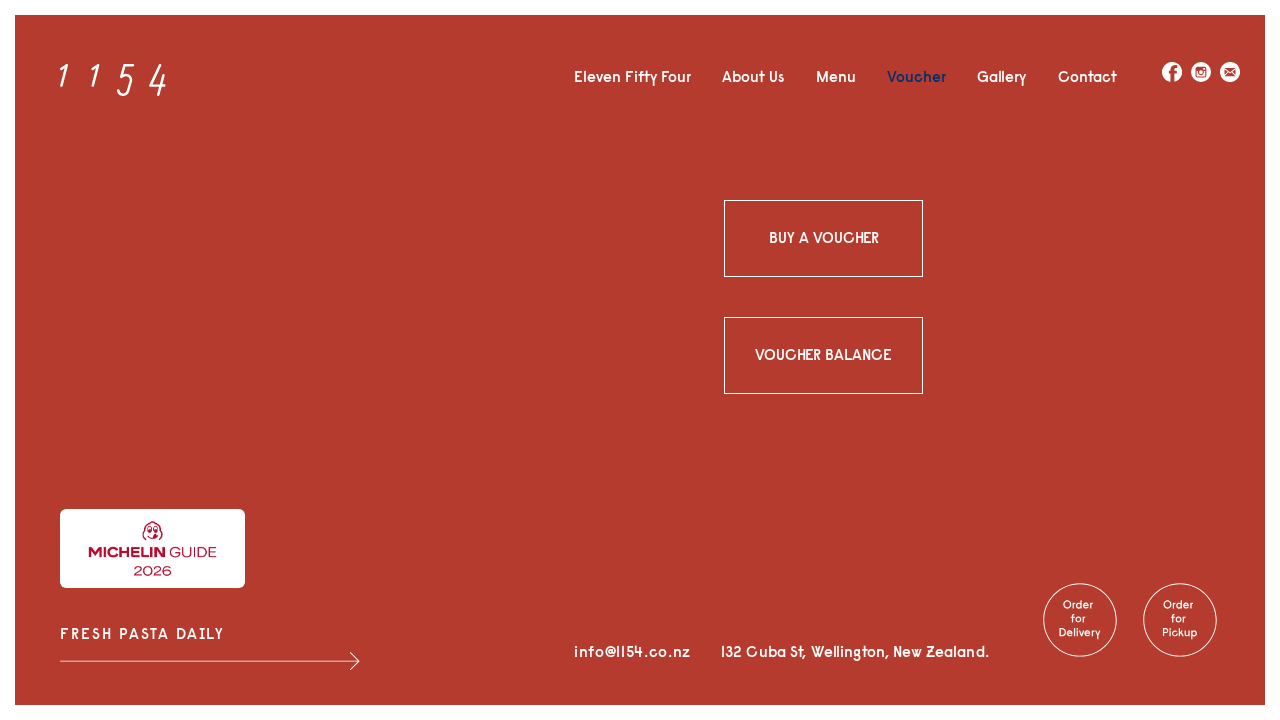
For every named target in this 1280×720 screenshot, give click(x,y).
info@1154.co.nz (632, 651)
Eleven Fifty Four (632, 76)
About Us (753, 76)
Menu (836, 76)
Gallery (1001, 76)
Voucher (916, 76)
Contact (1087, 76)
